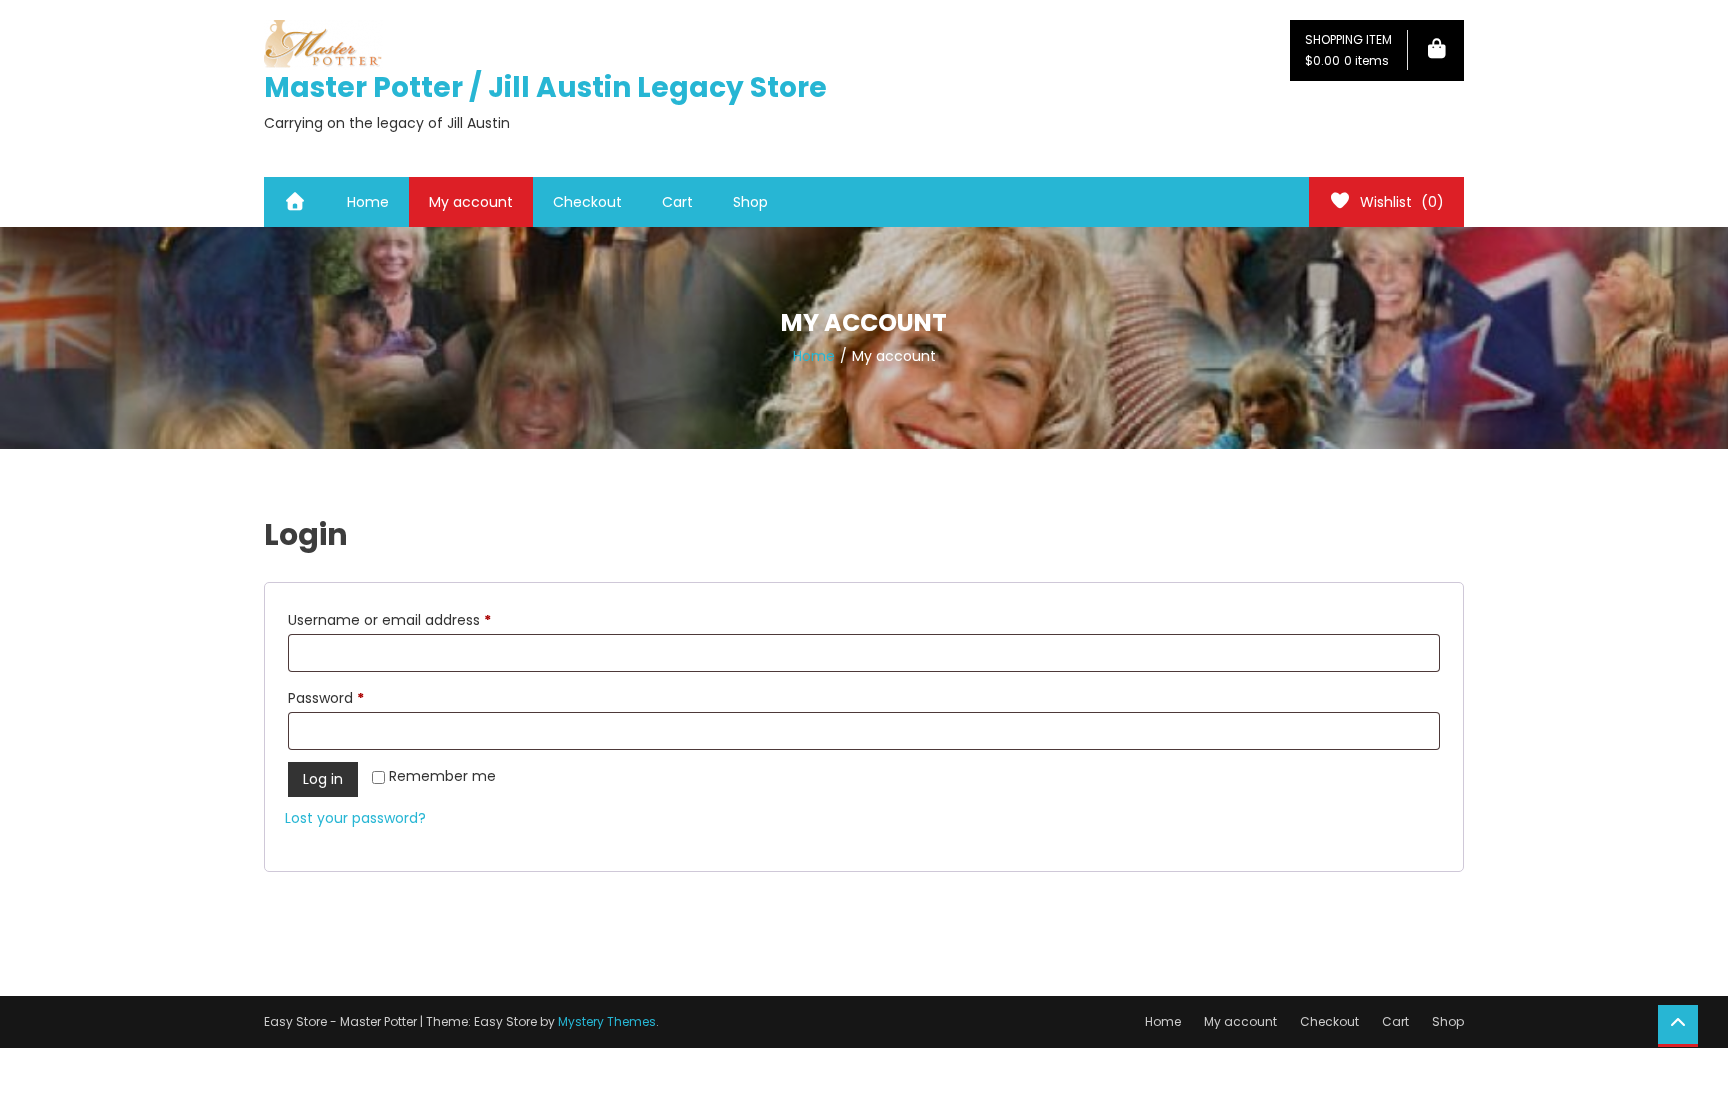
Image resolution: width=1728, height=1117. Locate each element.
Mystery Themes (607, 1021)
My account (471, 202)
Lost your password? (355, 818)
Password (356, 697)
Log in (323, 779)
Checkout (587, 202)
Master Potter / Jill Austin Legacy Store (545, 87)
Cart (677, 202)
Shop (750, 202)
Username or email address (419, 619)
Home (368, 202)
